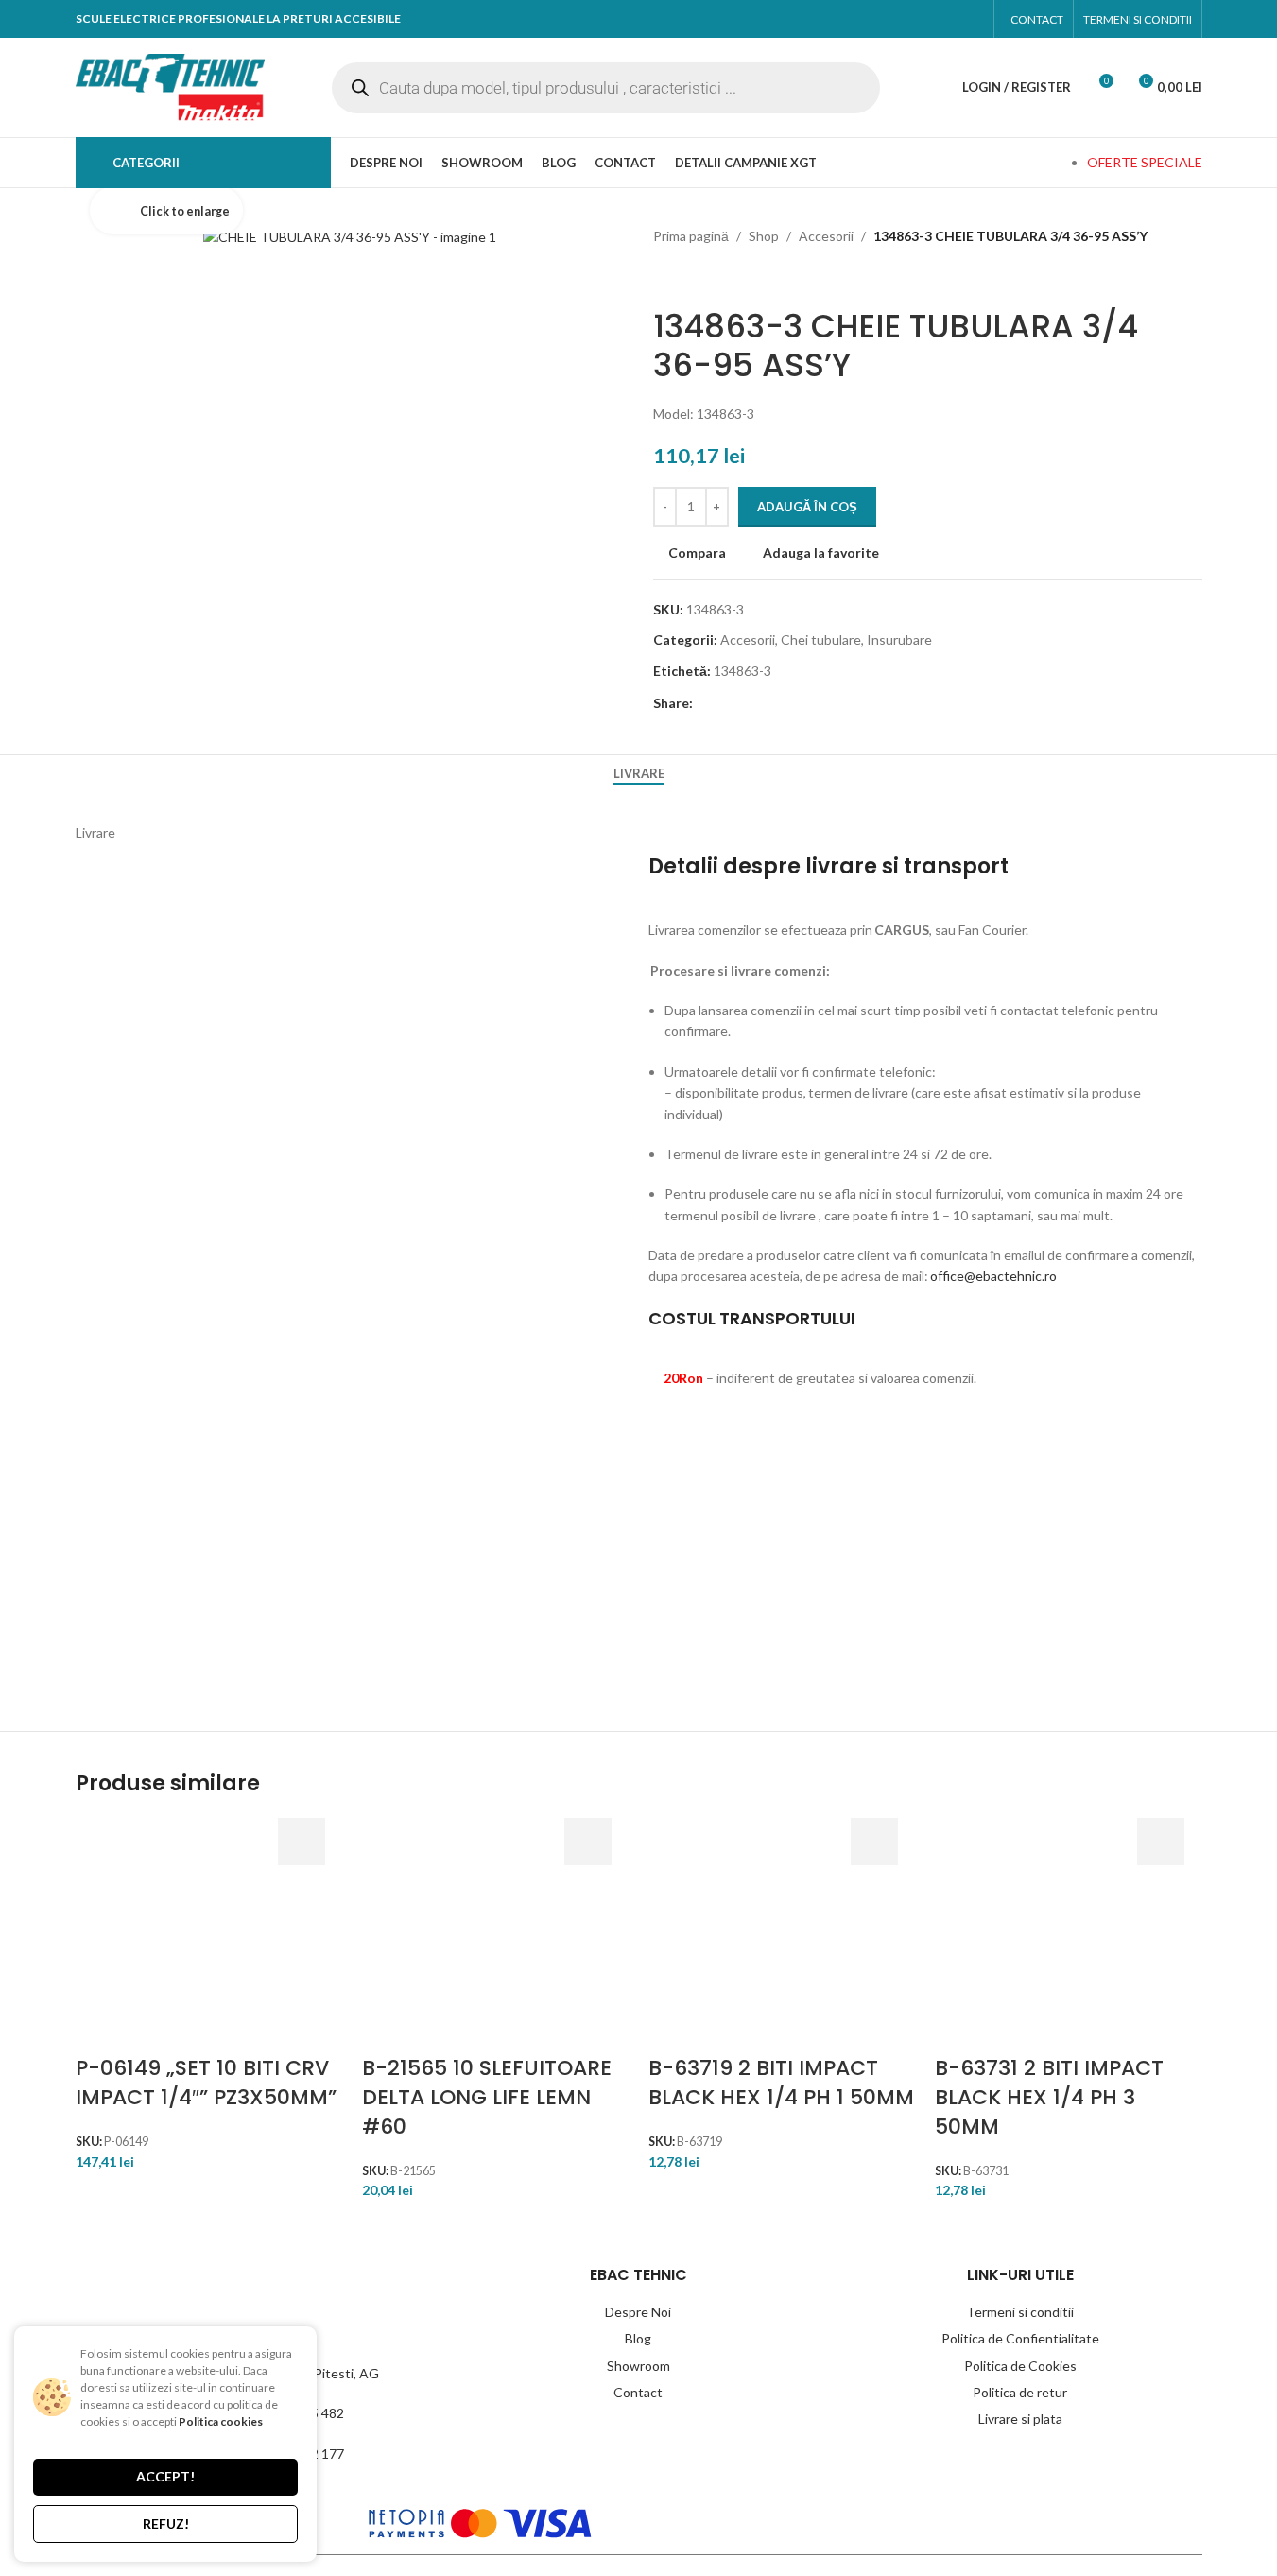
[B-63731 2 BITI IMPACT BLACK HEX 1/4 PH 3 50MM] (982, 1936)
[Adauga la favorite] (302, 1983)
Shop (764, 236)
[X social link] (742, 704)
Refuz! (166, 2524)
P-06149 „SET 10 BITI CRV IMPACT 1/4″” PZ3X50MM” (206, 2083)
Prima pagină (691, 236)
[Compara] (302, 1936)
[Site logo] (170, 86)
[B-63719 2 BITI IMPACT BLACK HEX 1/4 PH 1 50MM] (695, 1936)
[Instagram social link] (966, 19)
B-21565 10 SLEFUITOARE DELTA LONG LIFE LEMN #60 (487, 2097)
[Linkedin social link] (809, 704)
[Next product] (710, 277)
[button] (302, 1841)
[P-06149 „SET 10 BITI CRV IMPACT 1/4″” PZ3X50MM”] (122, 1936)
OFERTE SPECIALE (1145, 162)
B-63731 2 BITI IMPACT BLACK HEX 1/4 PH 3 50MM (1049, 2097)
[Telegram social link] (842, 704)
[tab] (639, 774)
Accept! (165, 2476)
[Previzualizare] (302, 1889)
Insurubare (899, 640)
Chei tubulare (821, 640)
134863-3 (742, 671)
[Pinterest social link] (776, 704)
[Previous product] (664, 277)
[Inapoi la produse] (687, 277)
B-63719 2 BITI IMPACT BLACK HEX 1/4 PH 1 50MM (781, 2083)
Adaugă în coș (807, 507)
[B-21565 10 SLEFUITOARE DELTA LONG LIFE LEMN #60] (409, 1936)
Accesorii (826, 236)
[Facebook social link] (931, 19)
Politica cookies (221, 2421)
